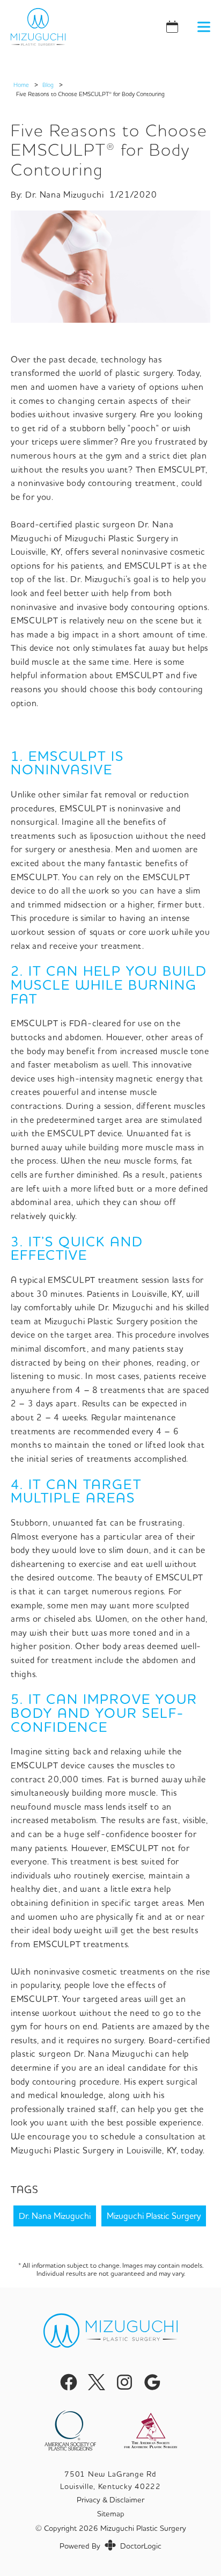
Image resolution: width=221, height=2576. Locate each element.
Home (21, 85)
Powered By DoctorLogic (110, 2546)
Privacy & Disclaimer (110, 2500)
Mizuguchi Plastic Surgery (154, 2216)
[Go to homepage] (69, 27)
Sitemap (111, 2514)
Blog (48, 85)
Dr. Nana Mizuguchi (55, 2216)
